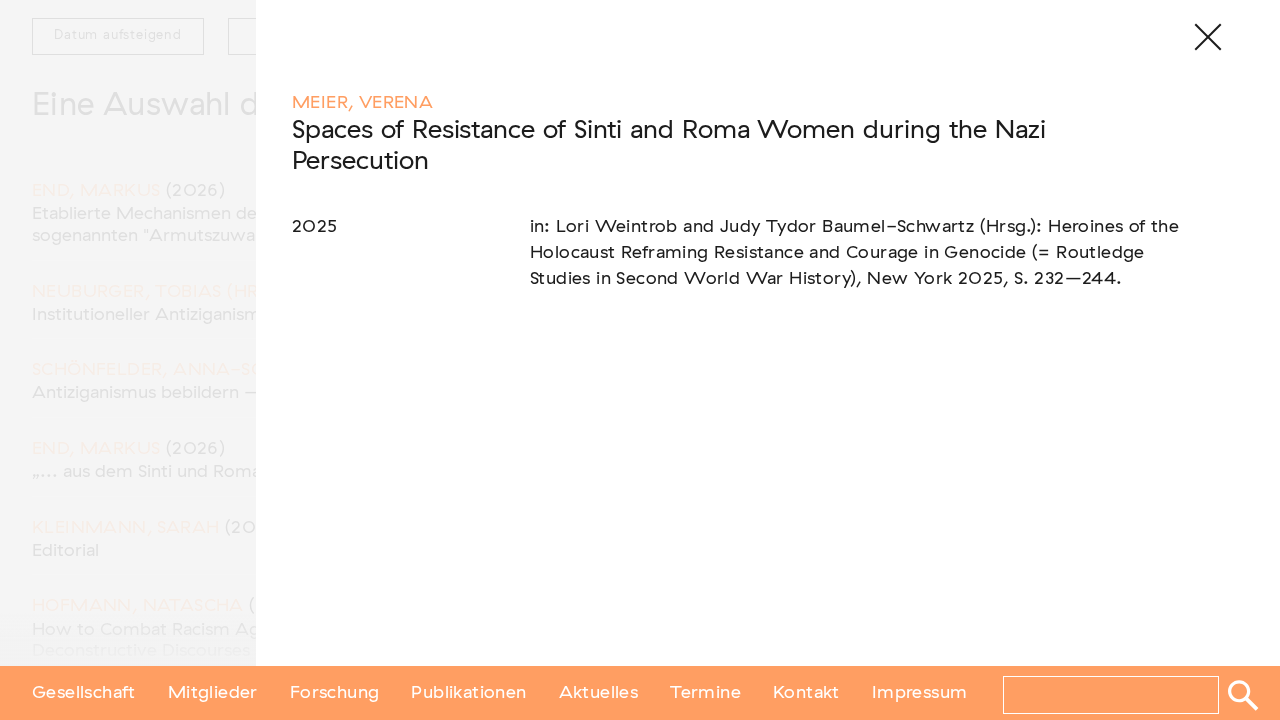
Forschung (335, 693)
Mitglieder (213, 693)
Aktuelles (599, 693)
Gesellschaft (84, 693)
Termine (705, 693)
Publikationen (468, 693)
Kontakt (806, 693)
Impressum (920, 693)
